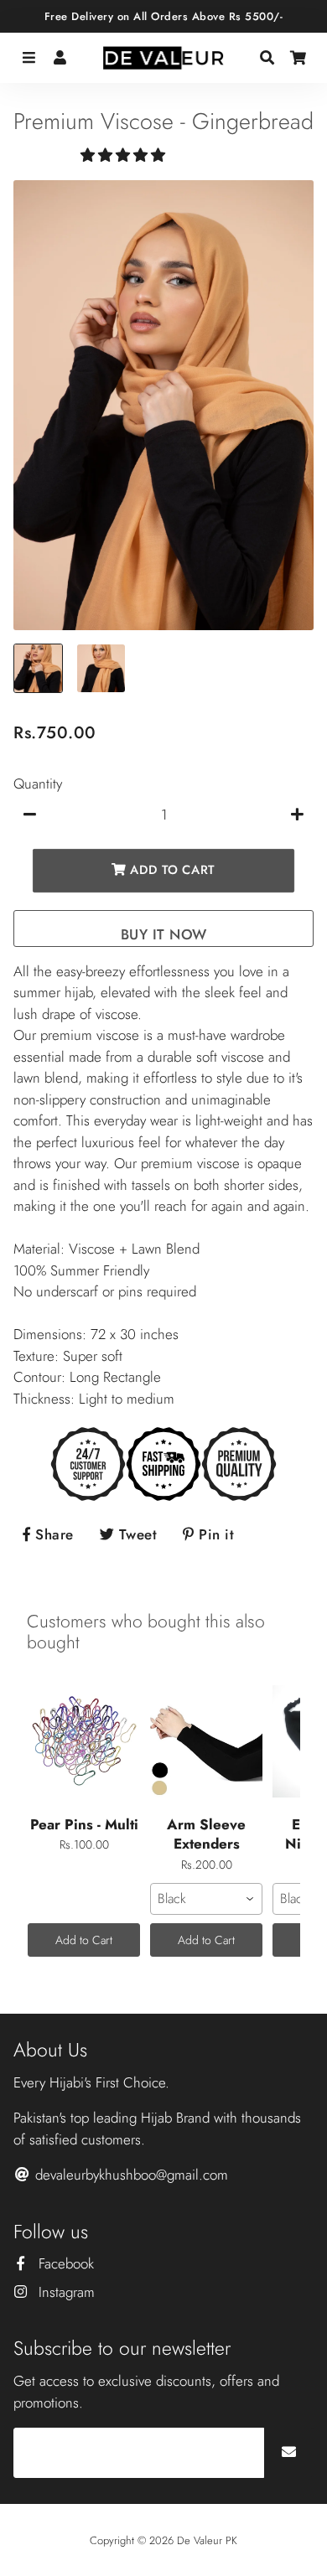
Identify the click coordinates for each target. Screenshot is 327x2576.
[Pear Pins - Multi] (84, 1741)
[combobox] (206, 1899)
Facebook (64, 2263)
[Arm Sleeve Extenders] (206, 1741)
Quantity (38, 784)
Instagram (65, 2292)
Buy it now (164, 934)
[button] (125, 155)
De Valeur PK (207, 2540)
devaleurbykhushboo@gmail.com (130, 2175)
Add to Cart (84, 1940)
